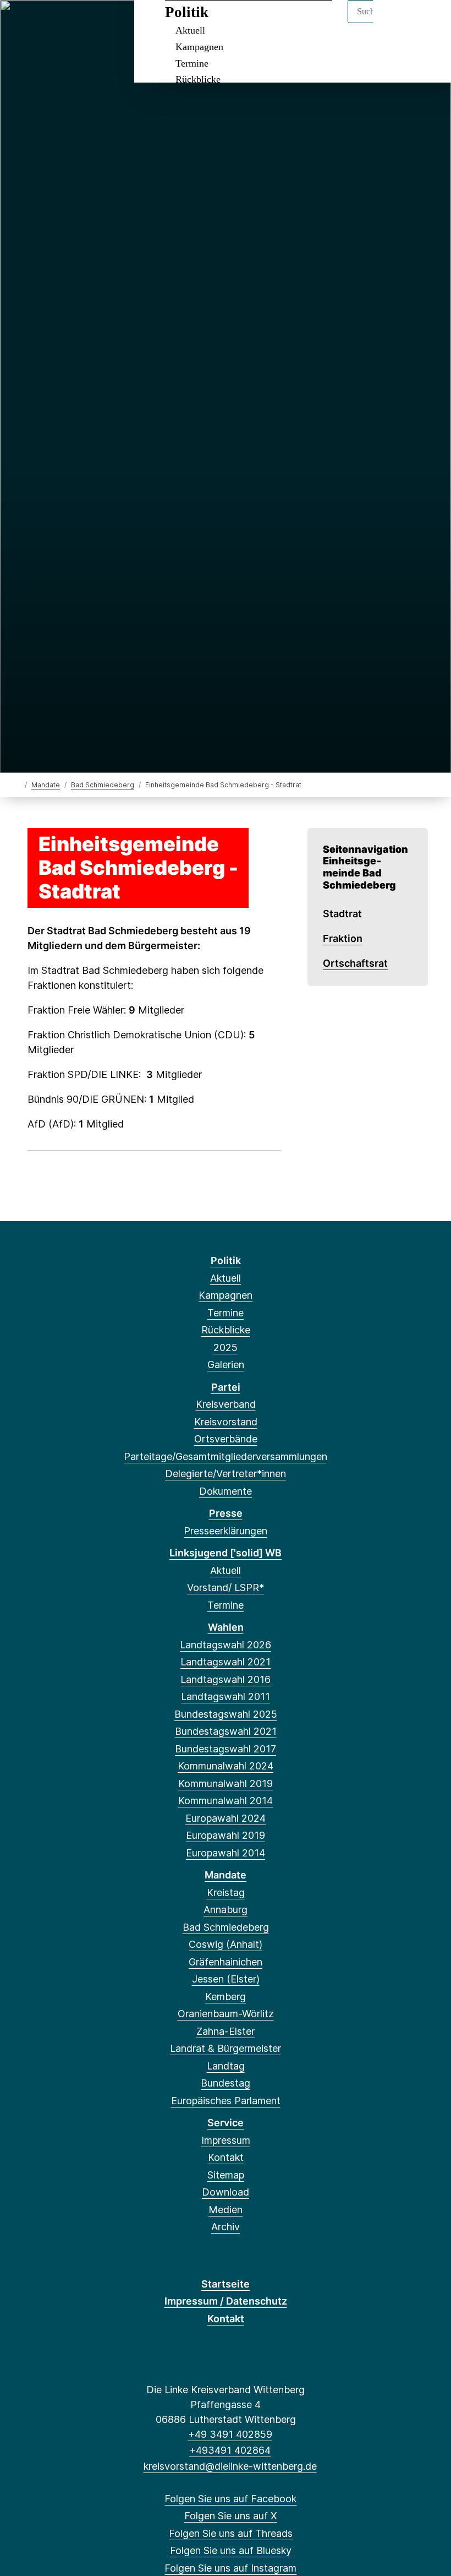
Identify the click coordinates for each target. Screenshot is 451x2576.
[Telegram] (111, 23)
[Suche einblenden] (396, 23)
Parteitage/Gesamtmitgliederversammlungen (226, 1456)
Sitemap (226, 2175)
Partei (226, 1387)
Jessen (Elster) (226, 1979)
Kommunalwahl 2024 (226, 1766)
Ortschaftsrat (355, 963)
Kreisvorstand (226, 1422)
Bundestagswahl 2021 (226, 1731)
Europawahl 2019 (226, 1835)
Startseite (226, 2284)
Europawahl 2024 (226, 1818)
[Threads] (57, 23)
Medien (226, 2210)
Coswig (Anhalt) (226, 1944)
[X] (39, 23)
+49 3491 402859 (230, 2434)
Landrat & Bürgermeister (226, 2048)
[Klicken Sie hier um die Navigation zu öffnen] (428, 23)
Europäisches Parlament (226, 2101)
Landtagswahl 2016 (226, 1679)
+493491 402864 (230, 2450)
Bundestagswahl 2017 (226, 1749)
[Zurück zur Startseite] (18, 784)
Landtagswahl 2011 (226, 1697)
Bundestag (226, 2083)
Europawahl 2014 (226, 1853)
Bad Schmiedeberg (103, 785)
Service (226, 2123)
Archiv (226, 2227)
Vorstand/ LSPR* (226, 1587)
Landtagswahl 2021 (226, 1662)
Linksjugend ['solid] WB (226, 1553)
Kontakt (226, 2157)
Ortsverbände (226, 1439)
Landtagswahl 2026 (226, 1645)
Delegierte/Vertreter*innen (226, 1474)
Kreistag (226, 1892)
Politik (187, 12)
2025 (226, 1347)
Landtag (226, 2066)
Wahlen (226, 1627)
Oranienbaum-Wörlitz (226, 2014)
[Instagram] (94, 23)
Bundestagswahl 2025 (226, 1714)
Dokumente (226, 1491)
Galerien (226, 1365)
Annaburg (226, 1910)
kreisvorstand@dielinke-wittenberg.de (230, 2466)
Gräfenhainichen (226, 1962)
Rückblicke (198, 79)
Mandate (46, 785)
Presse (226, 1513)
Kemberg (226, 1997)
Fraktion (343, 938)
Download (226, 2192)
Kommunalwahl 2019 (226, 1783)
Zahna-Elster (226, 2031)
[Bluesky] (76, 23)
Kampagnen (199, 47)
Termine (192, 63)
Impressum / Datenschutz (226, 2301)
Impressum (226, 2140)
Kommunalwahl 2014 (226, 1801)
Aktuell (190, 30)
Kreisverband (226, 1404)
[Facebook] (21, 23)
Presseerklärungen (226, 1531)
